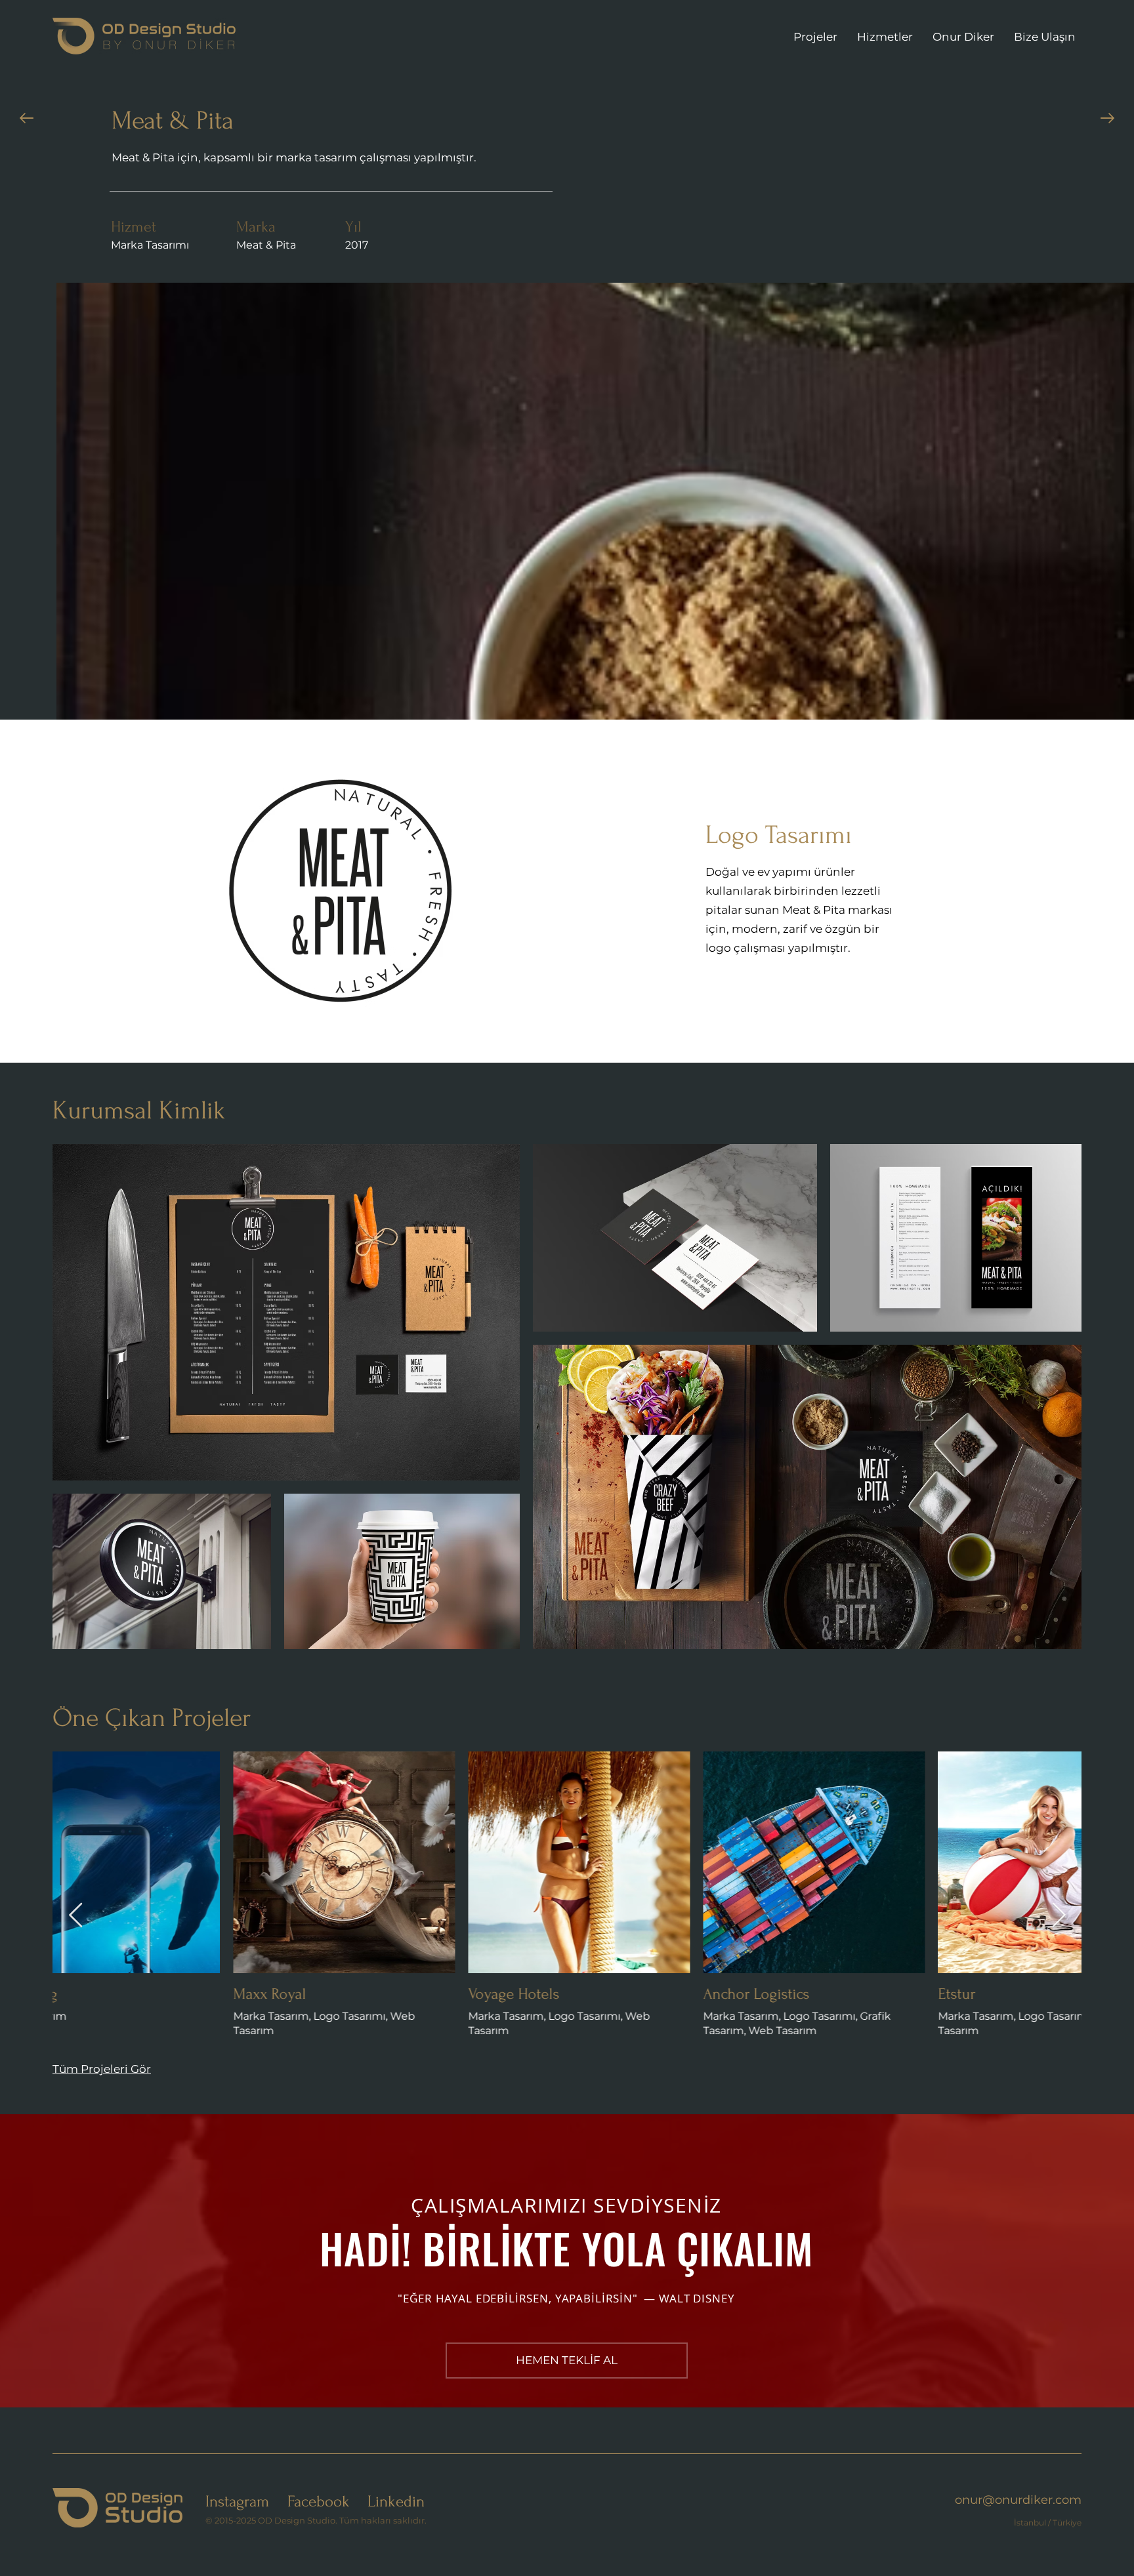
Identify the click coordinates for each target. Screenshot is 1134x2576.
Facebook (319, 2502)
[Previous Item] (75, 1916)
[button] (567, 2361)
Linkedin (396, 2502)
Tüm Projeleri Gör (102, 2069)
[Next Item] (1059, 1916)
